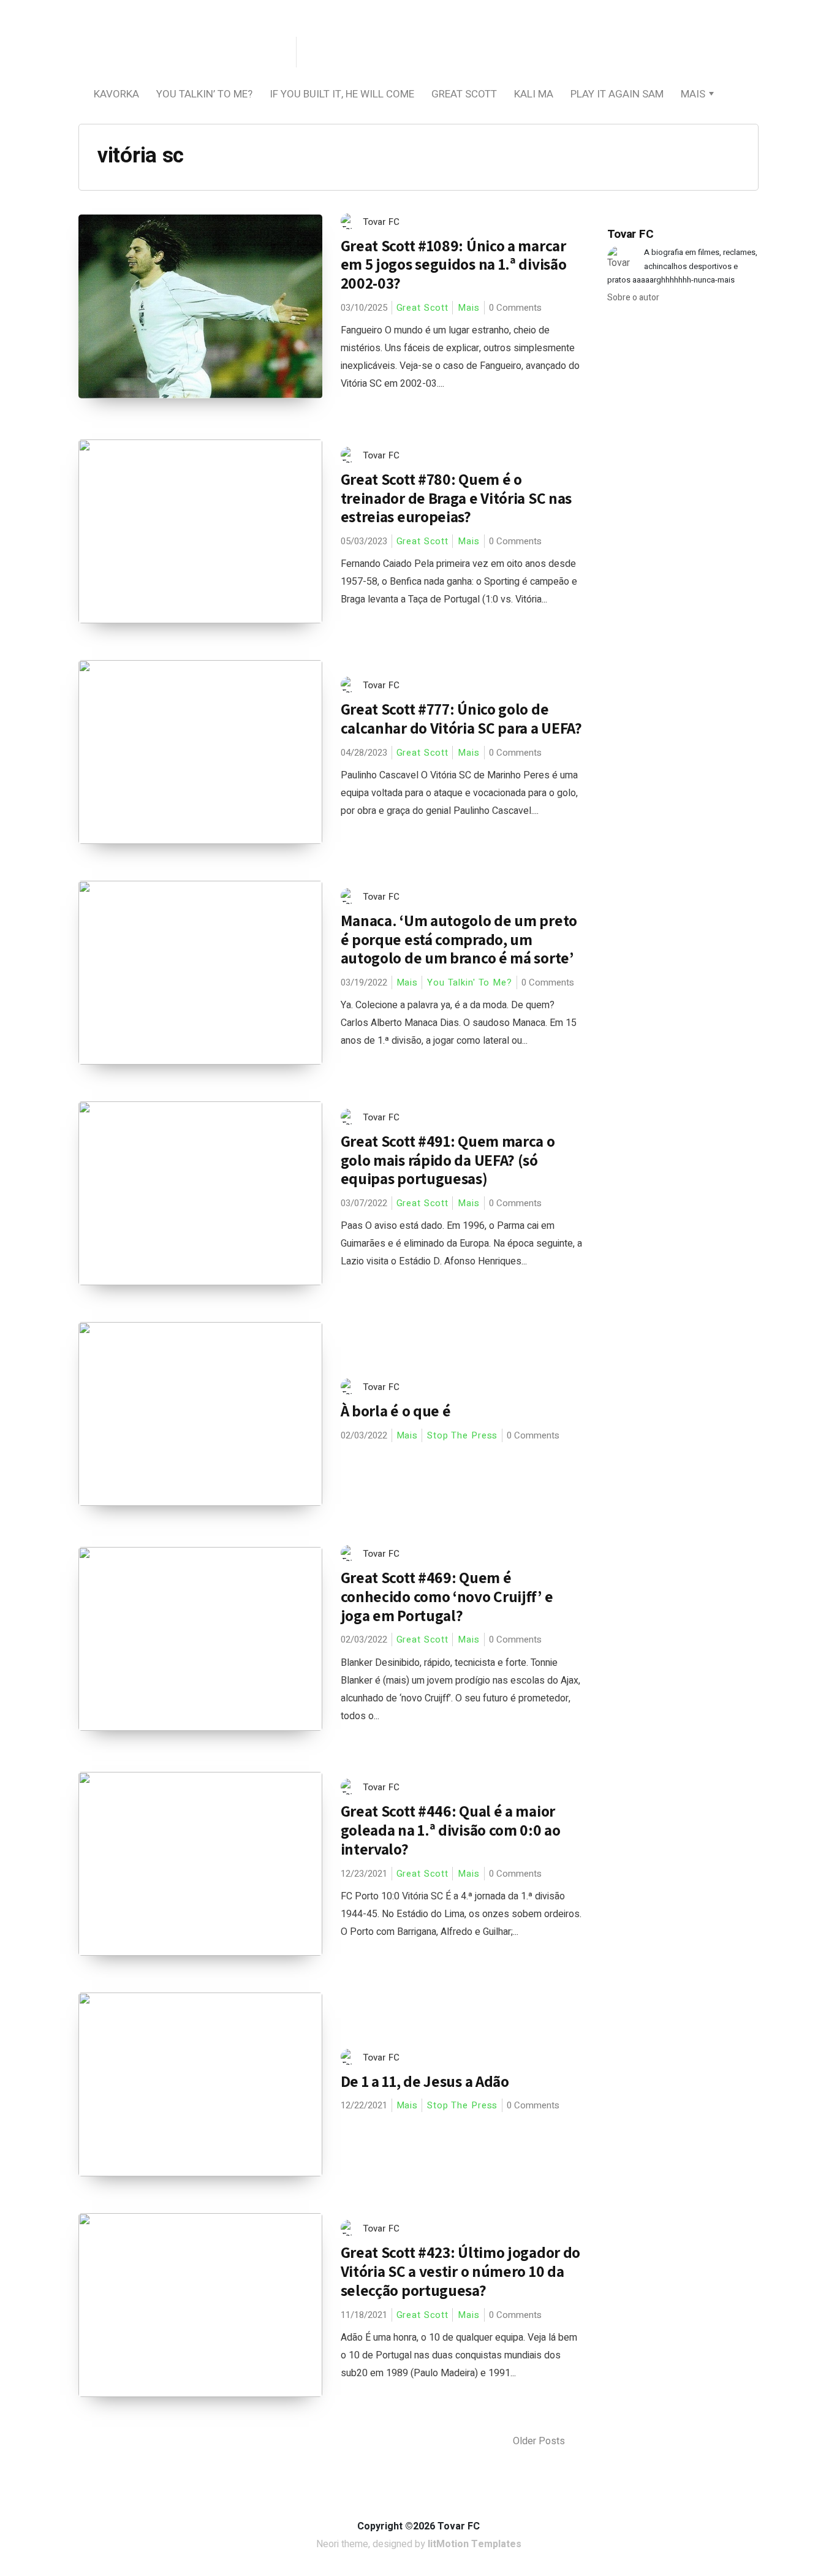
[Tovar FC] (186, 53)
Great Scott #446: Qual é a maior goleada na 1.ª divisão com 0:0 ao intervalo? (451, 1829)
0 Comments (515, 308)
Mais (693, 94)
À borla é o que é (396, 1411)
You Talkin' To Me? (470, 982)
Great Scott (464, 94)
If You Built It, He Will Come (342, 94)
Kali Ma (534, 94)
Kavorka (116, 94)
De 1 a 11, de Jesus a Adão (425, 2081)
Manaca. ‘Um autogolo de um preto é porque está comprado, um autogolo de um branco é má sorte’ (459, 939)
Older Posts (540, 2441)
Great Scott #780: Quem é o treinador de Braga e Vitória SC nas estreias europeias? (456, 498)
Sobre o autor (633, 298)
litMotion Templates (475, 2544)
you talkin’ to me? (204, 94)
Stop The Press (462, 1435)
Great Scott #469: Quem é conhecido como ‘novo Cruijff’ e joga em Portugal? (447, 1596)
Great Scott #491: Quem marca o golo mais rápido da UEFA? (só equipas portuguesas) (448, 1160)
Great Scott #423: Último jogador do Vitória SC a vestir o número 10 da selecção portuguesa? (461, 2271)
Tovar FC (381, 222)
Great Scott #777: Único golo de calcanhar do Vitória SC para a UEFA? (461, 718)
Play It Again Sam (617, 94)
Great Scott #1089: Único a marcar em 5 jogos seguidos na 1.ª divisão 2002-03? (454, 264)
